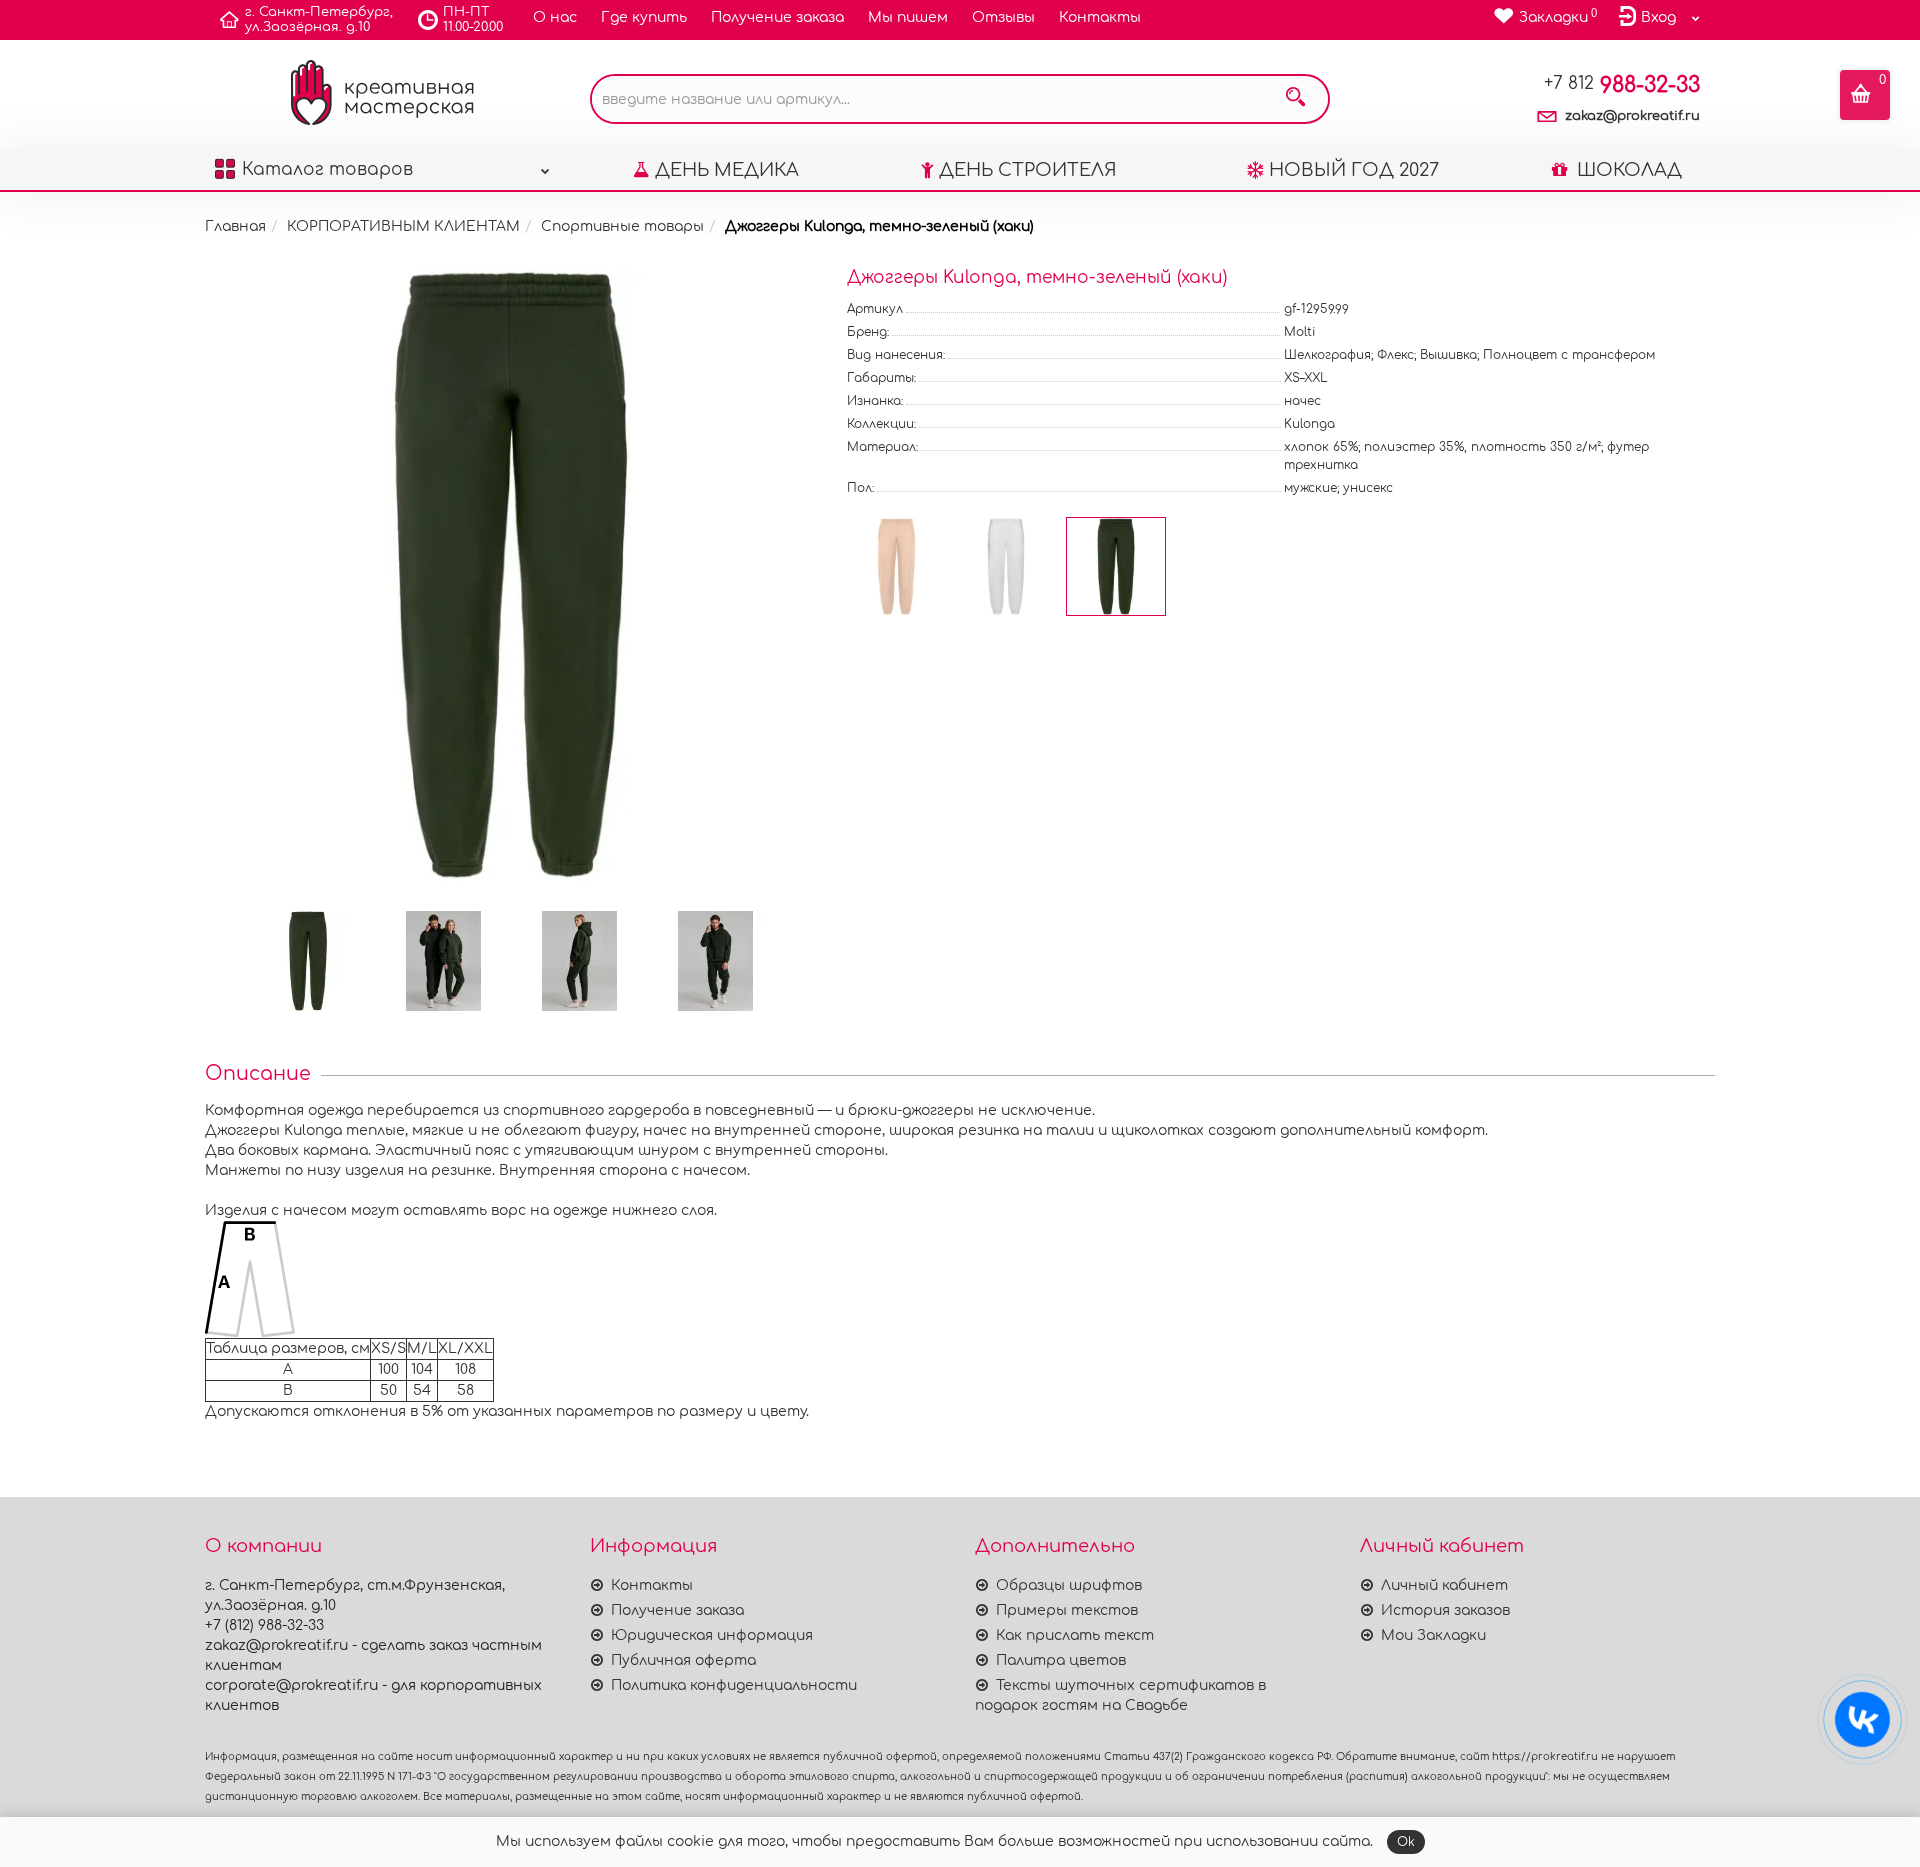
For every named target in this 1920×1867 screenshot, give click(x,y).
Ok (1406, 1842)
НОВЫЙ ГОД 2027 (1354, 170)
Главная (235, 226)
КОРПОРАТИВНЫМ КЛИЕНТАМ (403, 226)
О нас (555, 17)
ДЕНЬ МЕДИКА (727, 170)
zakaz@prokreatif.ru (1632, 116)
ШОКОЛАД (1627, 170)
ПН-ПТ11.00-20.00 (473, 19)
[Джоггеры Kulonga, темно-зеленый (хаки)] (511, 575)
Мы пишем (908, 17)
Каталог (327, 169)
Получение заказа (777, 17)
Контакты (1100, 17)
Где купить (644, 17)
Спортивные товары (622, 226)
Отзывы (1003, 17)
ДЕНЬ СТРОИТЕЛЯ (1028, 170)
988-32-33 (1622, 85)
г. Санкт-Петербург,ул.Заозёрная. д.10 (319, 19)
